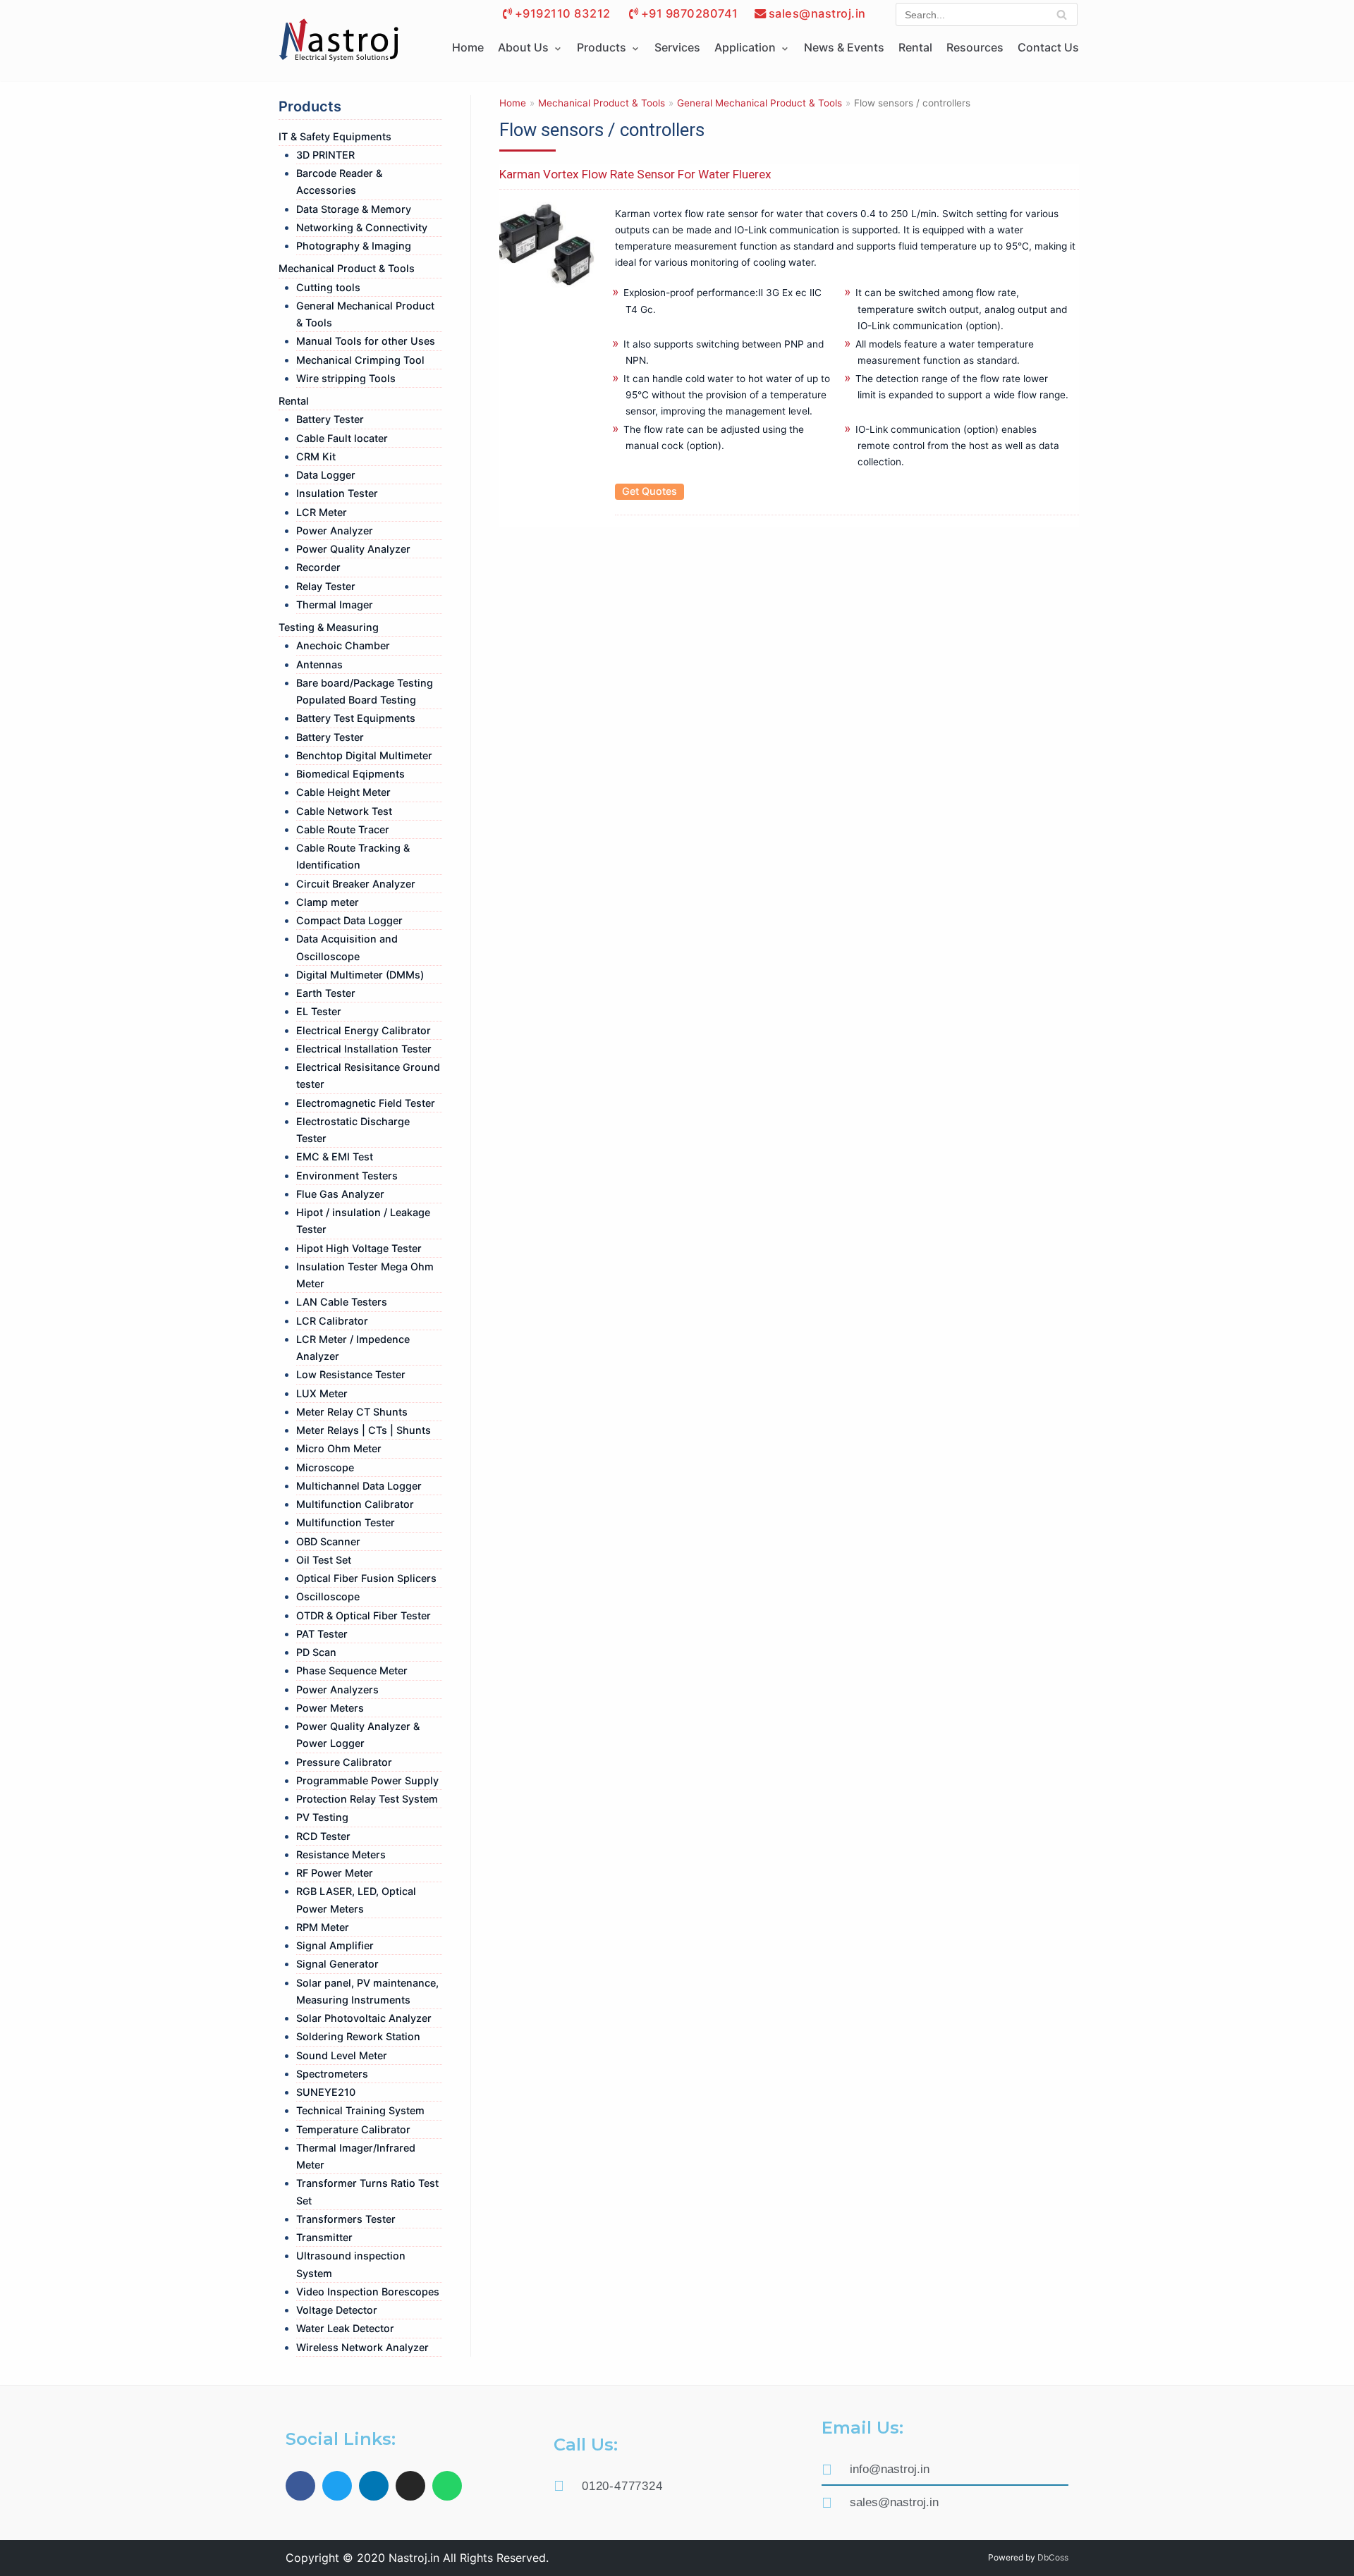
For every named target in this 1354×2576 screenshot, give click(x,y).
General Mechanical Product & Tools (760, 103)
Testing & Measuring (329, 627)
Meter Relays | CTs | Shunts (364, 1430)
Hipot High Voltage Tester (359, 1248)
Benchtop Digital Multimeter (364, 755)
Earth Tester (326, 993)
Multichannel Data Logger (359, 1486)
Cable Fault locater (342, 438)
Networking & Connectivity (362, 227)
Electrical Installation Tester (364, 1049)
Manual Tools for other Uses (366, 341)
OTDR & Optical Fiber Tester (364, 1615)
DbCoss (1053, 2557)
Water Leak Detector (345, 2328)
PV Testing (322, 1817)
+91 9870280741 (690, 13)
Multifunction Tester (346, 1522)
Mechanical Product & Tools (347, 268)
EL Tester (319, 1011)
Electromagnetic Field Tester (366, 1103)
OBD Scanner (328, 1541)
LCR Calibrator (332, 1321)
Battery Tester (330, 419)
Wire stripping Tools (346, 378)
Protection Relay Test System (367, 1799)
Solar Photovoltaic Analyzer (364, 2018)
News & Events (844, 47)
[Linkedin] (374, 2486)
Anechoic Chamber (343, 645)
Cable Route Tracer (343, 829)
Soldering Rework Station (358, 2036)
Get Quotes (649, 491)
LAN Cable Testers (342, 1302)
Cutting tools (328, 287)
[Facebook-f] (300, 2486)
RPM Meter (323, 1927)
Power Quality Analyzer (353, 549)
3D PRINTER (325, 155)
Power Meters (330, 1708)
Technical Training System (360, 2110)
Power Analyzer (335, 530)
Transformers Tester (346, 2219)
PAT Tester (322, 1634)
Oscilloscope (328, 1596)
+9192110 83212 (563, 13)
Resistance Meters (341, 1854)
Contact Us (1048, 47)
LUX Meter (322, 1393)
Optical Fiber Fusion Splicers (366, 1578)
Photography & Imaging (354, 246)
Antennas (319, 664)
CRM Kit (316, 456)
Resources (975, 47)
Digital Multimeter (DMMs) (360, 975)
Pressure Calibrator (344, 1762)
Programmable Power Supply (367, 1780)
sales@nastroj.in (817, 13)
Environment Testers (347, 1176)
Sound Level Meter (342, 2055)
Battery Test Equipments (356, 718)
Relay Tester (326, 586)
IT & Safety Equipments (335, 136)
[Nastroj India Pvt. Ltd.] (338, 41)
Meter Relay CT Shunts (352, 1412)
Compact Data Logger (349, 920)
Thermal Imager (335, 605)
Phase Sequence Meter (352, 1670)
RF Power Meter (335, 1873)
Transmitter (324, 2237)
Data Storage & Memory (354, 209)
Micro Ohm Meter (339, 1448)
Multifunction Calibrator (355, 1504)
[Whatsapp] (447, 2486)
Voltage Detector (337, 2310)
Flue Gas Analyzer (340, 1194)
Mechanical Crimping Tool (360, 360)
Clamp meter (328, 902)
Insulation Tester (337, 493)
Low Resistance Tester (351, 1374)
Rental (915, 47)
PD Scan (316, 1652)
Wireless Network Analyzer (362, 2347)
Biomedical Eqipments (350, 774)
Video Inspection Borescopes (368, 2292)
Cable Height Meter (343, 792)
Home (468, 47)
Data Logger (326, 475)
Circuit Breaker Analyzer (356, 884)
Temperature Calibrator (353, 2129)
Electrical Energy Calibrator (364, 1030)
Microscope (325, 1467)
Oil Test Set (324, 1560)
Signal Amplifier (335, 1945)
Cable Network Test (344, 811)
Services (677, 47)
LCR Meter (322, 512)
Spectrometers (332, 2074)
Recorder (318, 567)
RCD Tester (323, 1836)
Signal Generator (337, 1964)
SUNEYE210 (326, 2092)
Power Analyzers (337, 1689)
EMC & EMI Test (335, 1157)
